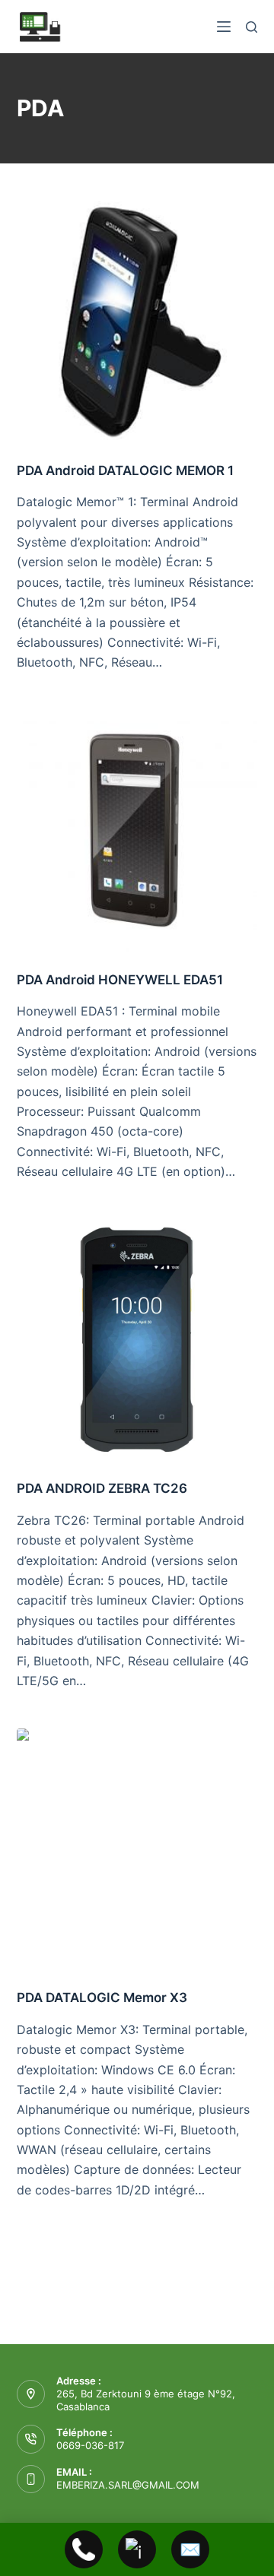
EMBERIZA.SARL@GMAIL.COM (128, 2485)
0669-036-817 (90, 2445)
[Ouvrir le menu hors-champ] (224, 27)
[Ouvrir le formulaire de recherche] (252, 27)
